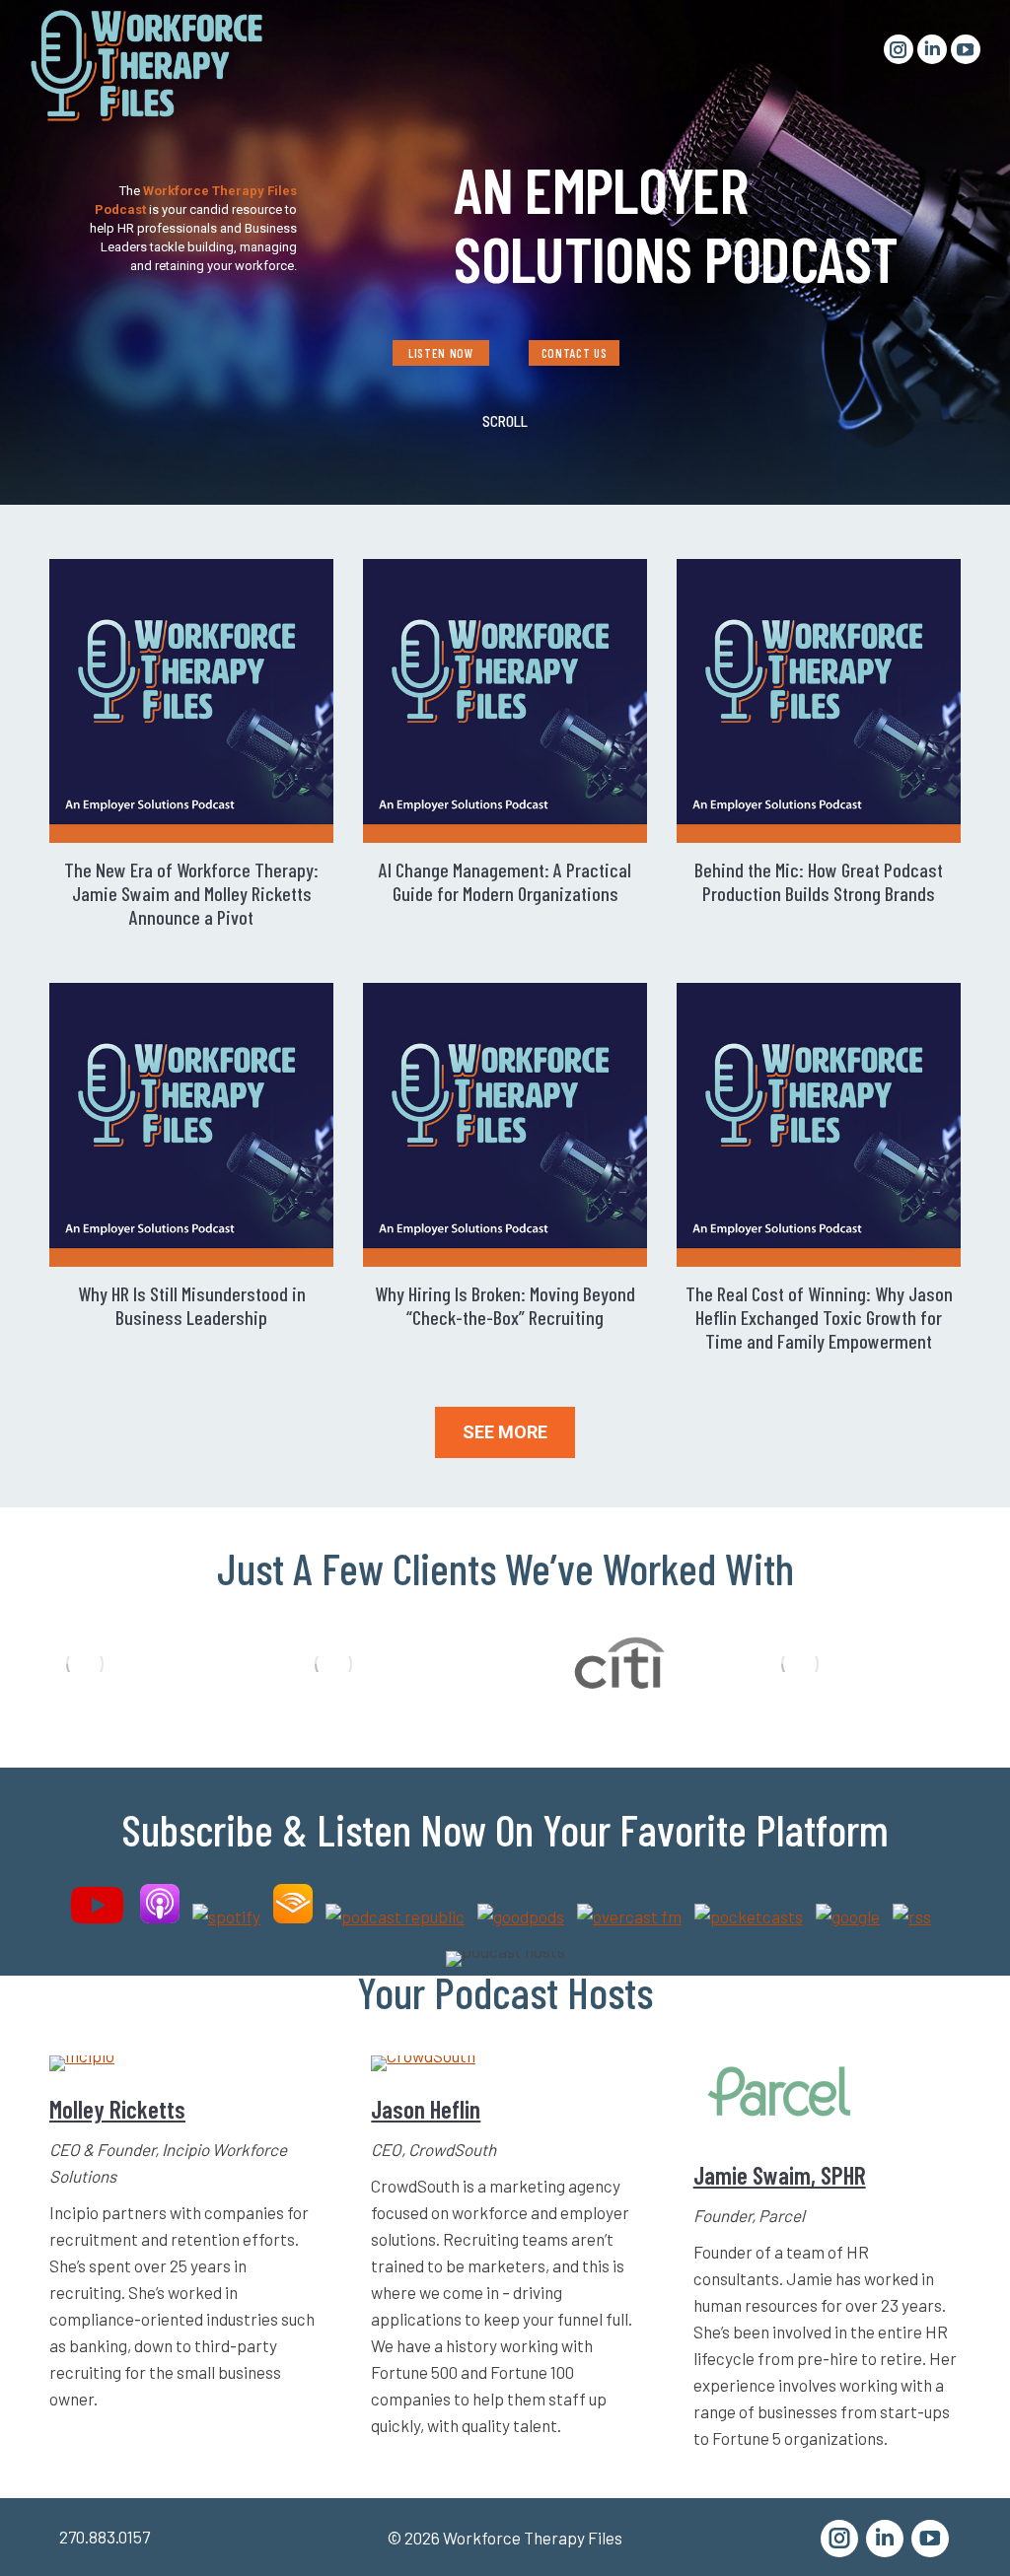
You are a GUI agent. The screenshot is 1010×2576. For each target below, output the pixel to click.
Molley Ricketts (117, 2109)
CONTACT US (574, 353)
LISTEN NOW (440, 353)
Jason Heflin (426, 2109)
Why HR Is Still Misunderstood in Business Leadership (192, 1305)
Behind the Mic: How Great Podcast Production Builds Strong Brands (819, 881)
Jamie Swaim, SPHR (780, 2175)
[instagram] (839, 2539)
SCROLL (505, 421)
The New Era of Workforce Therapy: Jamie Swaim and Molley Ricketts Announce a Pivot (191, 893)
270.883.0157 (105, 2537)
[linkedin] (885, 2539)
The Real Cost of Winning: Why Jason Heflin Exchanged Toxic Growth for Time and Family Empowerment (819, 1317)
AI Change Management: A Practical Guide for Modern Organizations (505, 881)
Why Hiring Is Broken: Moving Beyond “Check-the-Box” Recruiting (505, 1305)
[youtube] (930, 2539)
